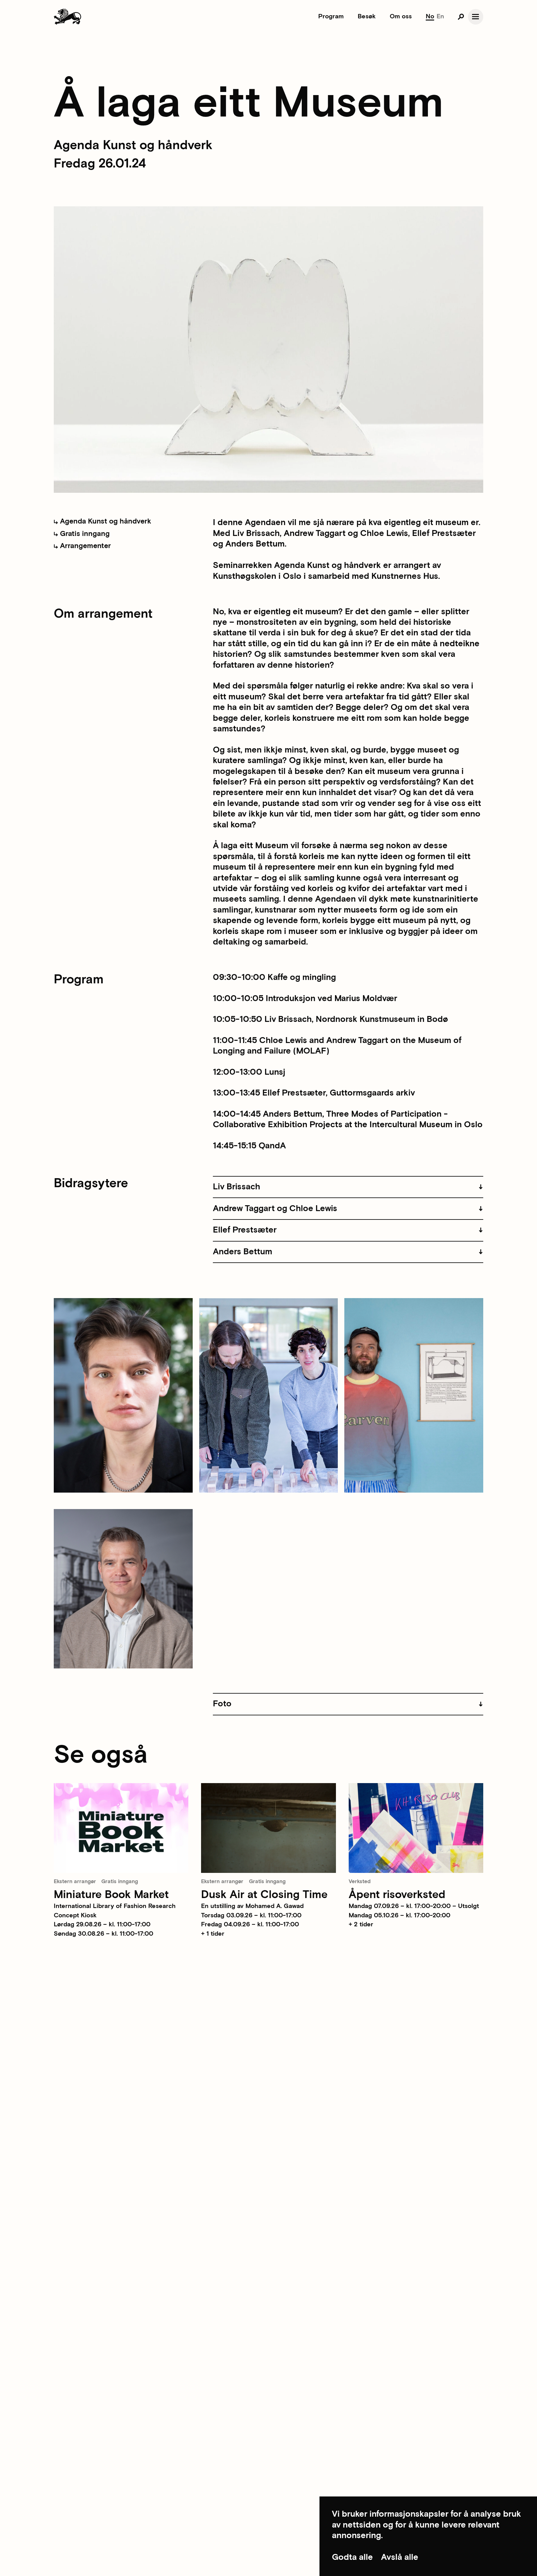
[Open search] (461, 17)
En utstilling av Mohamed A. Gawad (252, 1906)
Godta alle (352, 2557)
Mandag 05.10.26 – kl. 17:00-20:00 (399, 1915)
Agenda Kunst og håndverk (105, 521)
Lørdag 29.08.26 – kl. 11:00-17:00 (102, 1924)
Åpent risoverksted (397, 1895)
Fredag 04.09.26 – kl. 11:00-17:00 (250, 1924)
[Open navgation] (476, 17)
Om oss (401, 16)
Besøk (367, 16)
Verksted (360, 1882)
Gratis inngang (84, 534)
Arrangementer (85, 546)
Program (331, 16)
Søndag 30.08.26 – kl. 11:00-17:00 (103, 1934)
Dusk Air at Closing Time (264, 1895)
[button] (348, 1187)
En (440, 16)
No (430, 16)
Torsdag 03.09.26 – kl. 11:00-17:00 (251, 1915)
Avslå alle (400, 2557)
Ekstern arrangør (75, 1882)
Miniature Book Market (111, 1895)
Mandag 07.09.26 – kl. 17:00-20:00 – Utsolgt (414, 1906)
